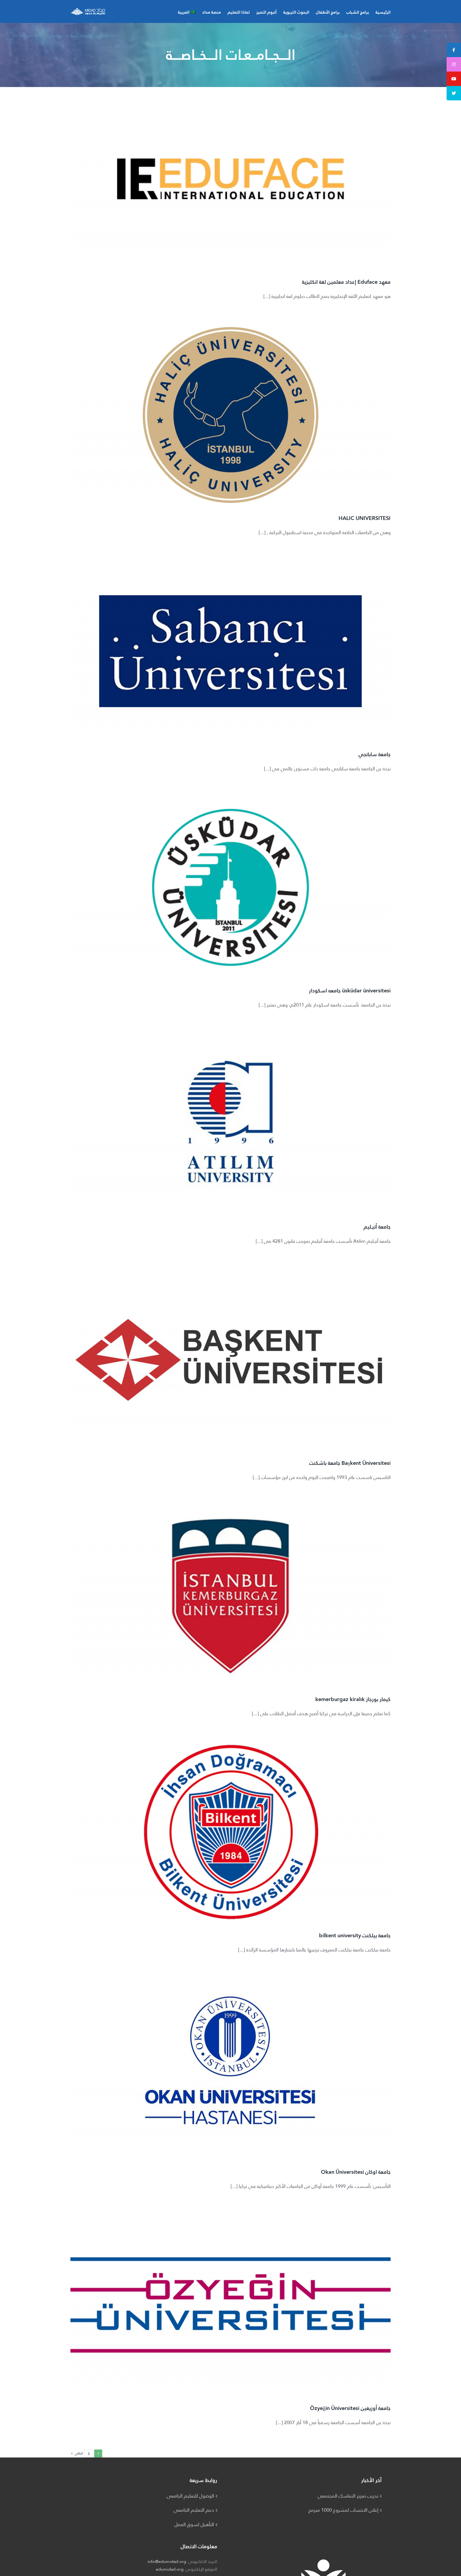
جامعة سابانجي (375, 754)
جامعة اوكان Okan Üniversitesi (356, 2172)
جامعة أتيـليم (377, 1227)
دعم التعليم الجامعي (194, 2510)
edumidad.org (170, 2569)
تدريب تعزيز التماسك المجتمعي (348, 2496)
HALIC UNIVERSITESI (365, 518)
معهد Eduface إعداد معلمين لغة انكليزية (346, 282)
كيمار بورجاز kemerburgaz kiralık (353, 1699)
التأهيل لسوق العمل (194, 2524)
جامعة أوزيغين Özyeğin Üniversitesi (350, 2408)
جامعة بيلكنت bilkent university (355, 1935)
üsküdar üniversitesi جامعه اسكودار (350, 991)
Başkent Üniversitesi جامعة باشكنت (350, 1463)
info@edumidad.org (167, 2561)
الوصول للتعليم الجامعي (190, 2496)
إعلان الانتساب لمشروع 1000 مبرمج (343, 2510)
